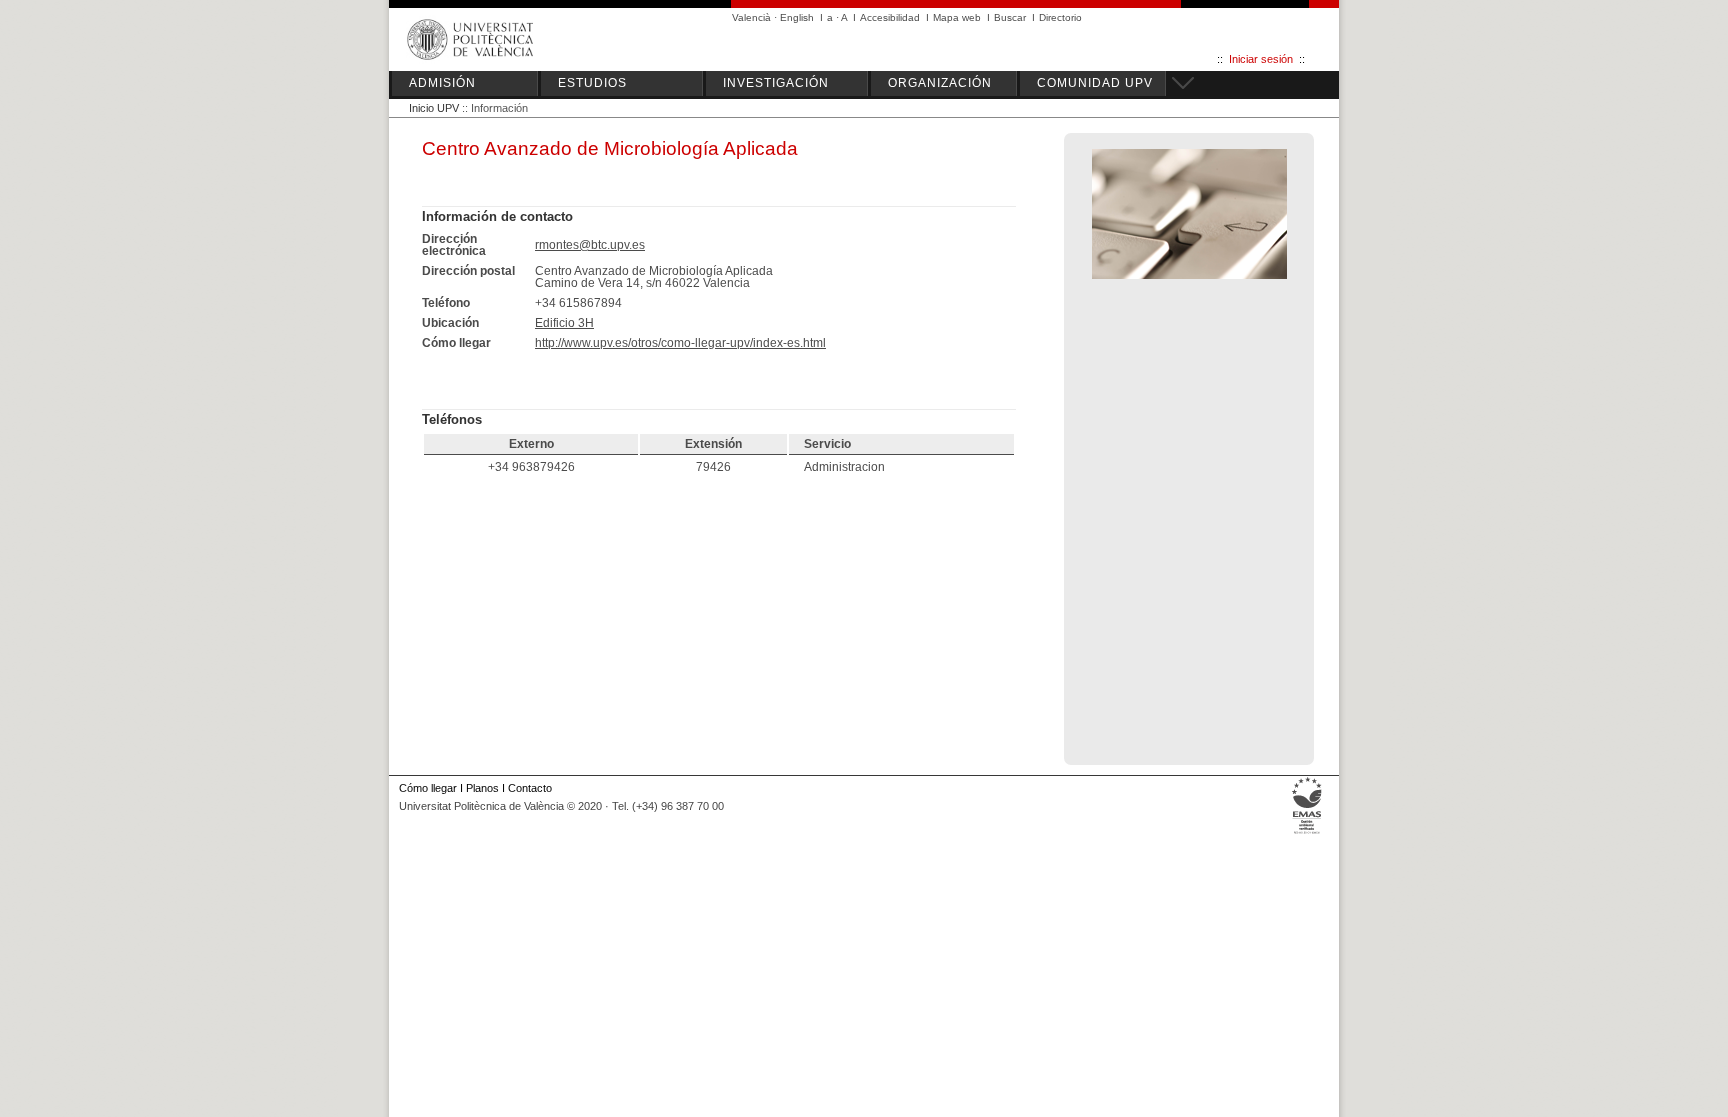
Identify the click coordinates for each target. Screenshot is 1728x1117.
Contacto (530, 788)
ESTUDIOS (592, 83)
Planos (482, 788)
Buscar (1010, 17)
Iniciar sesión (1261, 59)
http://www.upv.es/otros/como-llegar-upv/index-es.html (680, 343)
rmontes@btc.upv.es (590, 245)
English (797, 17)
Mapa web (957, 17)
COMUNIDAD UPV (1095, 83)
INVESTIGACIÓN (776, 83)
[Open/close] (1180, 80)
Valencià (751, 17)
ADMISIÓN (442, 83)
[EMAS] (1307, 834)
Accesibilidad (890, 17)
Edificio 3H (564, 323)
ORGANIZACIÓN (940, 83)
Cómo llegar (428, 788)
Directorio (1060, 17)
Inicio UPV (434, 108)
